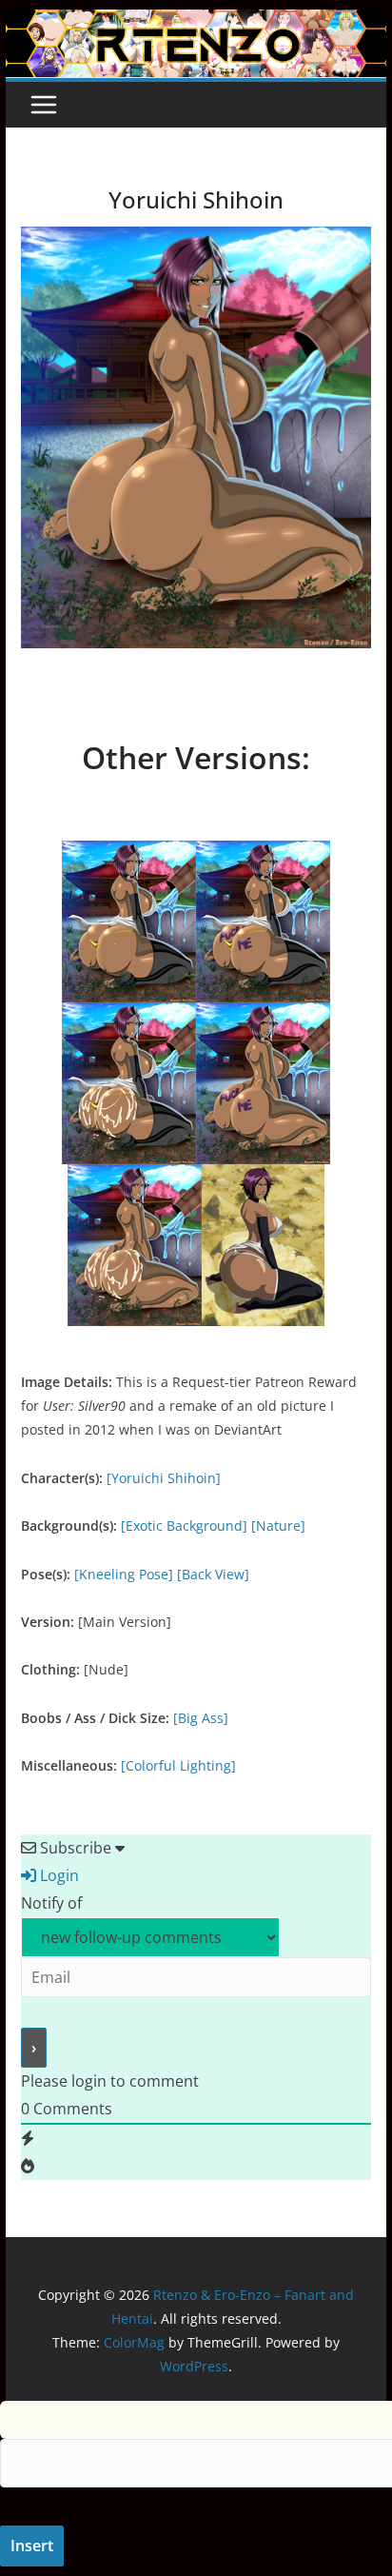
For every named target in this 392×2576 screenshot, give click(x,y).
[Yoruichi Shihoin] (164, 1478)
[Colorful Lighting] (178, 1765)
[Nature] (278, 1526)
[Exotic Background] (184, 1526)
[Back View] (213, 1574)
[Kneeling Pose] (124, 1574)
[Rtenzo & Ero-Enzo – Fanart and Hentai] (196, 23)
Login (58, 1875)
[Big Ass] (201, 1718)
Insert (32, 2546)
